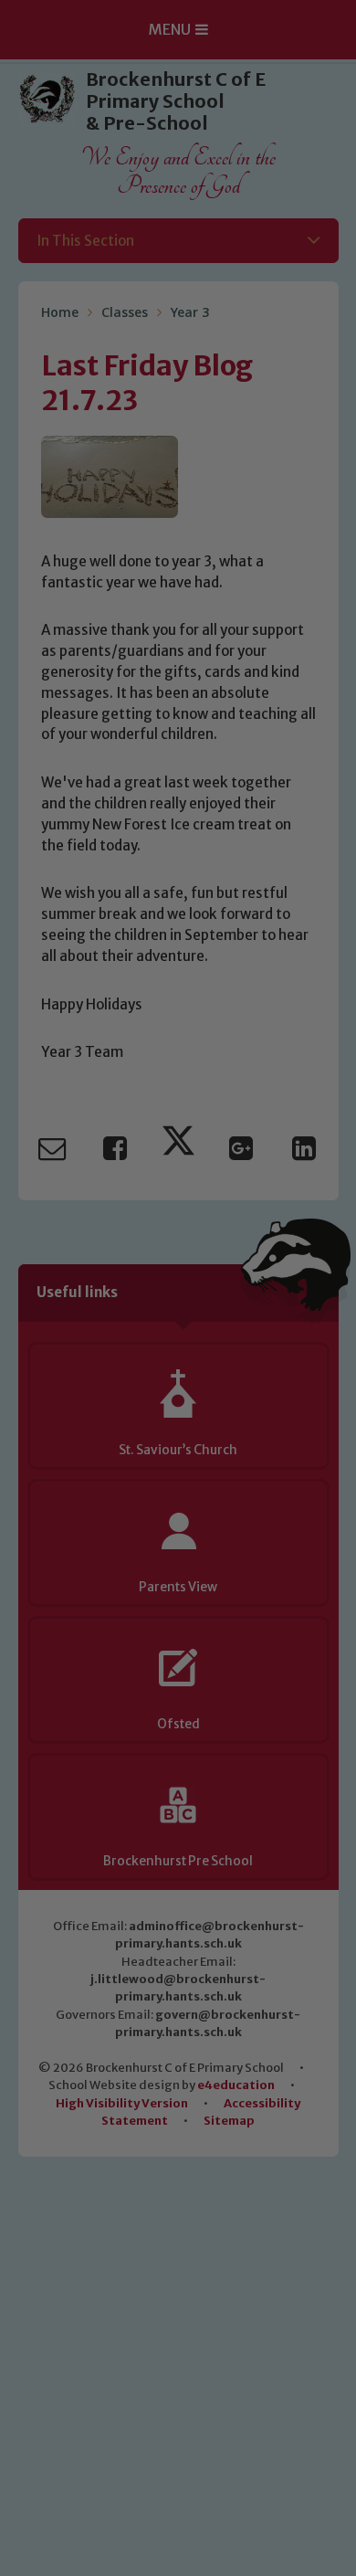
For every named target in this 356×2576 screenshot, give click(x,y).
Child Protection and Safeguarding (178, 1547)
